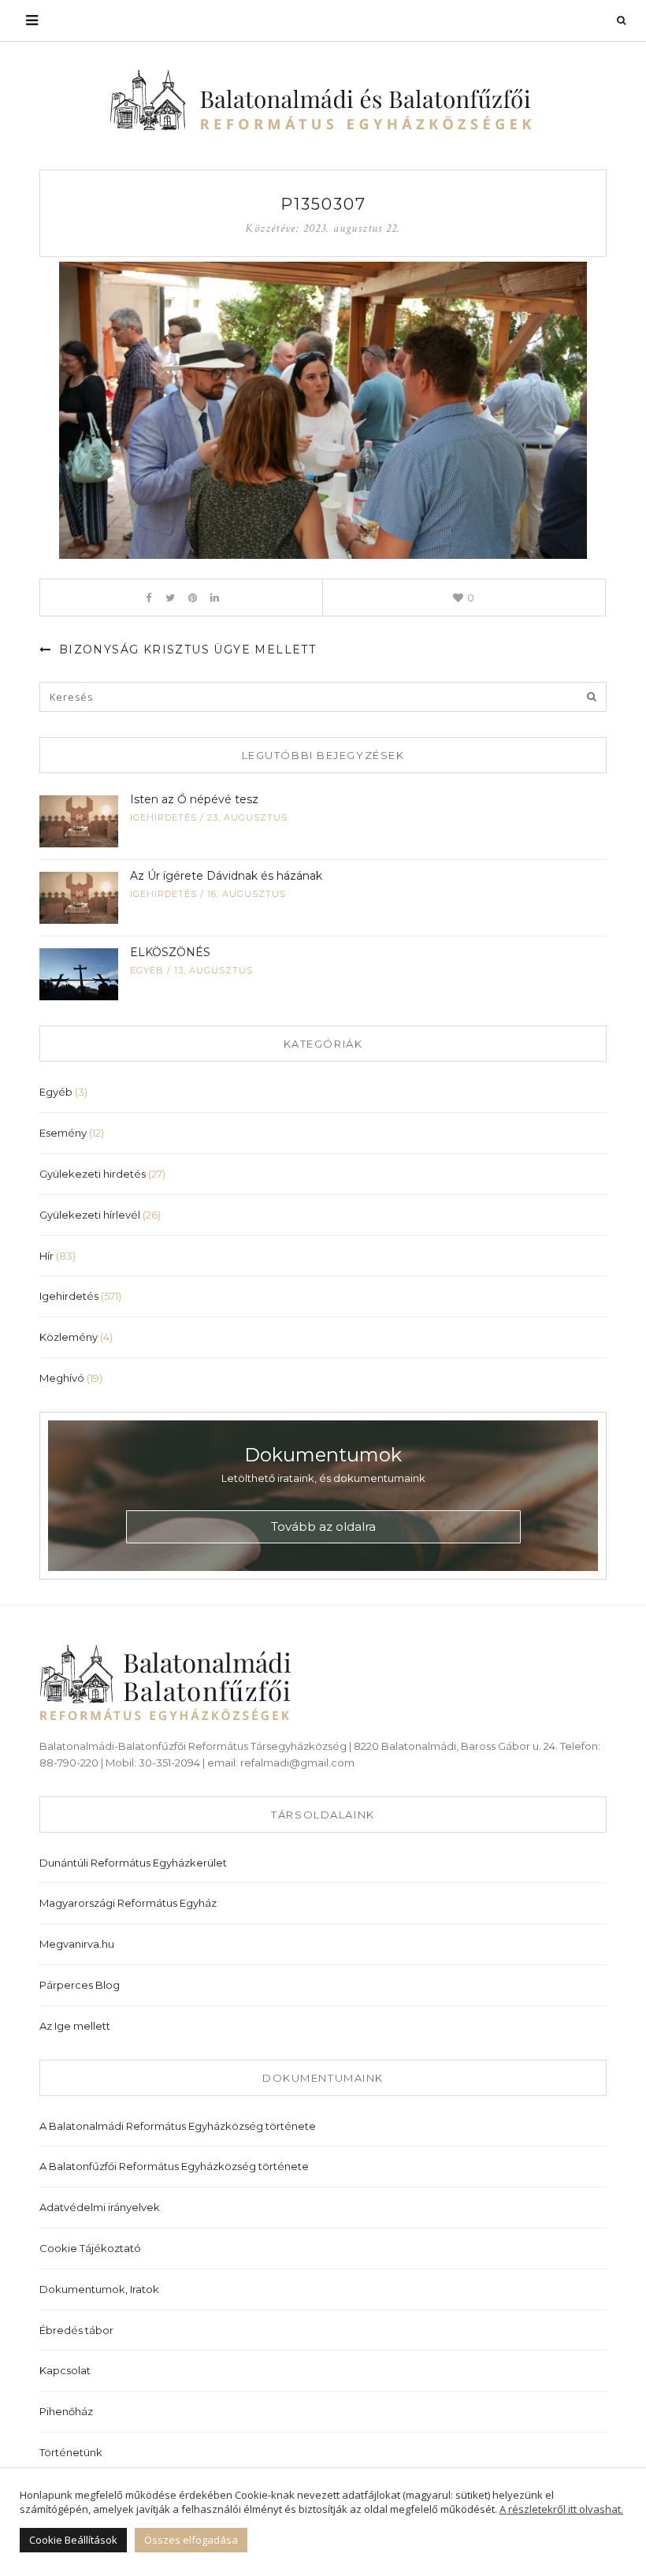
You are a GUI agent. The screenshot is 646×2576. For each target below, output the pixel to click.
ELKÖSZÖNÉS (170, 952)
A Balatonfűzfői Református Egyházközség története (174, 2166)
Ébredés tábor (76, 2330)
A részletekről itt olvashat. (561, 2509)
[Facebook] (149, 597)
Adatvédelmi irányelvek (100, 2207)
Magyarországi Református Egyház (128, 1903)
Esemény (63, 1133)
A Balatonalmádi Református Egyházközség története (178, 2126)
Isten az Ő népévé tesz (194, 799)
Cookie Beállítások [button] (73, 2540)
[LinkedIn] (215, 597)
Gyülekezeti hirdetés (93, 1174)
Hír (46, 1256)
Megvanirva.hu (77, 1944)
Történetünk (71, 2452)
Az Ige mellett (75, 2026)
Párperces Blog (80, 1985)
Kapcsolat (65, 2370)
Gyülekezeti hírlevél (90, 1215)
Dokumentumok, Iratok (99, 2289)
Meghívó (62, 1378)
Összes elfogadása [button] (191, 2540)
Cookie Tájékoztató (90, 2248)
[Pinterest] (193, 597)
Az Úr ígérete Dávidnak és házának (226, 876)
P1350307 (323, 204)
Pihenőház (66, 2411)
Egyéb (147, 970)
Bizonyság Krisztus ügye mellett (185, 650)
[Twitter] (171, 597)
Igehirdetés (163, 817)
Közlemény (69, 1337)
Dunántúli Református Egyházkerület (133, 1863)
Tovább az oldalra (323, 1526)
